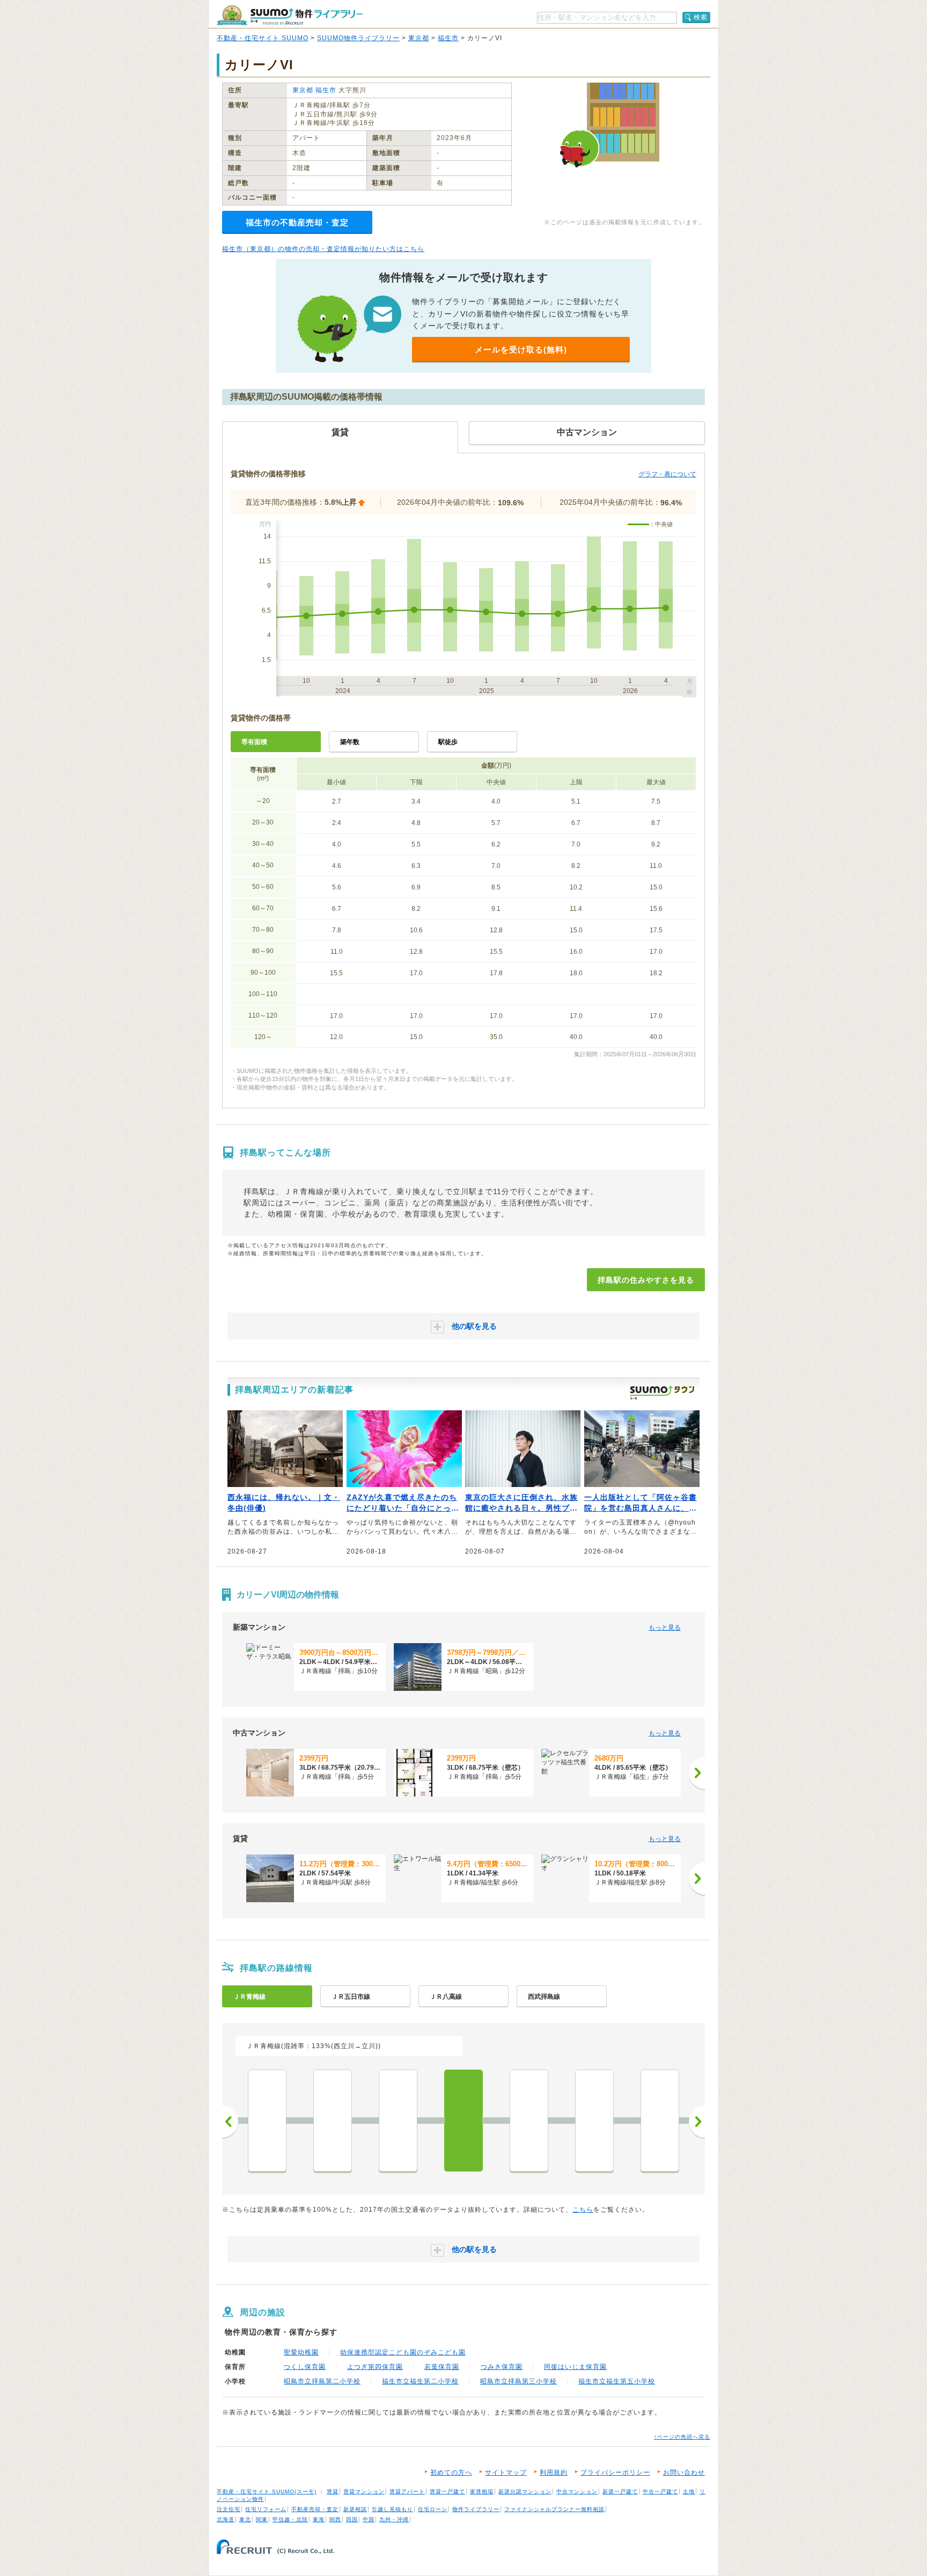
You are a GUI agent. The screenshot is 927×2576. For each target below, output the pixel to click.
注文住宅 (229, 2509)
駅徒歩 (448, 742)
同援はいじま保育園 (575, 2367)
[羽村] (660, 2121)
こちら (583, 2210)
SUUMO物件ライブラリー (358, 38)
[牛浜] (529, 2121)
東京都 (419, 38)
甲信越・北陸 (290, 2519)
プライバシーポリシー (615, 2472)
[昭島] (398, 2121)
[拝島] (464, 2121)
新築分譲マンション (525, 2492)
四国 (352, 2519)
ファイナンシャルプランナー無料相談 (554, 2509)
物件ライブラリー (476, 2509)
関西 (335, 2519)
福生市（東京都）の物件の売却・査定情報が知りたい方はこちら (323, 249)
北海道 (226, 2519)
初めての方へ (451, 2472)
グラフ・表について (667, 474)
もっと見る (665, 1628)
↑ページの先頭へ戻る (682, 2437)
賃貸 (333, 2492)
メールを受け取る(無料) (521, 349)
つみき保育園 (502, 2367)
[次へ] (697, 1773)
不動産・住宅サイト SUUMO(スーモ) (267, 2492)
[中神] (333, 2121)
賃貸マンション (364, 2492)
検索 (701, 17)
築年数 (350, 742)
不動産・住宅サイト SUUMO (263, 38)
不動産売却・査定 (315, 2509)
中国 (369, 2519)
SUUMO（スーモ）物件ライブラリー (290, 15)
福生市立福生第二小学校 (420, 2381)
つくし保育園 (305, 2367)
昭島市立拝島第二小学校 (322, 2381)
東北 (245, 2519)
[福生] (594, 2121)
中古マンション (577, 2492)
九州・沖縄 (394, 2519)
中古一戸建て (660, 2492)
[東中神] (267, 2121)
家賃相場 (482, 2492)
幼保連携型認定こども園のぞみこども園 (403, 2352)
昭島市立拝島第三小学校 (518, 2381)
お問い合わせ (684, 2472)
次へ (697, 2122)
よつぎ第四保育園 (375, 2367)
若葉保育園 (442, 2367)
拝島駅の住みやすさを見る (646, 1280)
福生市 (448, 38)
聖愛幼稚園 (301, 2352)
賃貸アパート (407, 2492)
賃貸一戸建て (447, 2492)
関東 (262, 2519)
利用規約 (554, 2472)
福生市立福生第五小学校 (617, 2381)
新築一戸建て (620, 2492)
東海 (319, 2519)
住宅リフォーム (266, 2509)
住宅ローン (433, 2509)
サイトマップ (506, 2472)
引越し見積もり (392, 2509)
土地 (689, 2492)
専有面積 (254, 742)
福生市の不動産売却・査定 (297, 222)
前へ (230, 2122)
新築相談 (355, 2509)
